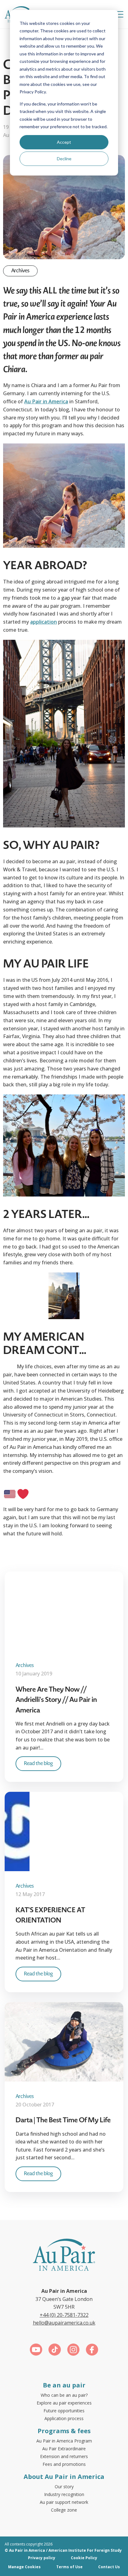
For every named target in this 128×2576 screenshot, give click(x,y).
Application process (64, 2418)
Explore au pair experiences (64, 2403)
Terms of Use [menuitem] (69, 2567)
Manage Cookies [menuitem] (24, 2567)
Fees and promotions (64, 2464)
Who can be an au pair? (64, 2395)
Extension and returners (64, 2456)
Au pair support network (64, 2502)
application (43, 622)
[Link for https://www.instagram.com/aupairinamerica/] (73, 2351)
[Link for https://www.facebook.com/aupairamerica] (92, 2351)
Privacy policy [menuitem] (42, 2558)
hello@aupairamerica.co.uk (64, 2323)
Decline (64, 159)
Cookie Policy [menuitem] (84, 2558)
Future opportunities (64, 2411)
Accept (64, 142)
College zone (64, 2510)
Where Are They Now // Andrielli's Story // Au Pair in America (56, 1700)
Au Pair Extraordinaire (64, 2449)
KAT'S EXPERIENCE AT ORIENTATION (50, 1915)
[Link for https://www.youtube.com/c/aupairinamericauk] (36, 2351)
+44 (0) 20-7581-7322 (64, 2315)
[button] (119, 14)
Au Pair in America (46, 401)
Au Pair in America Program (64, 2441)
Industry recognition (64, 2494)
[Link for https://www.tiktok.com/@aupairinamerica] (55, 2351)
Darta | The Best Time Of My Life (63, 2120)
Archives (20, 271)
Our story (64, 2487)
